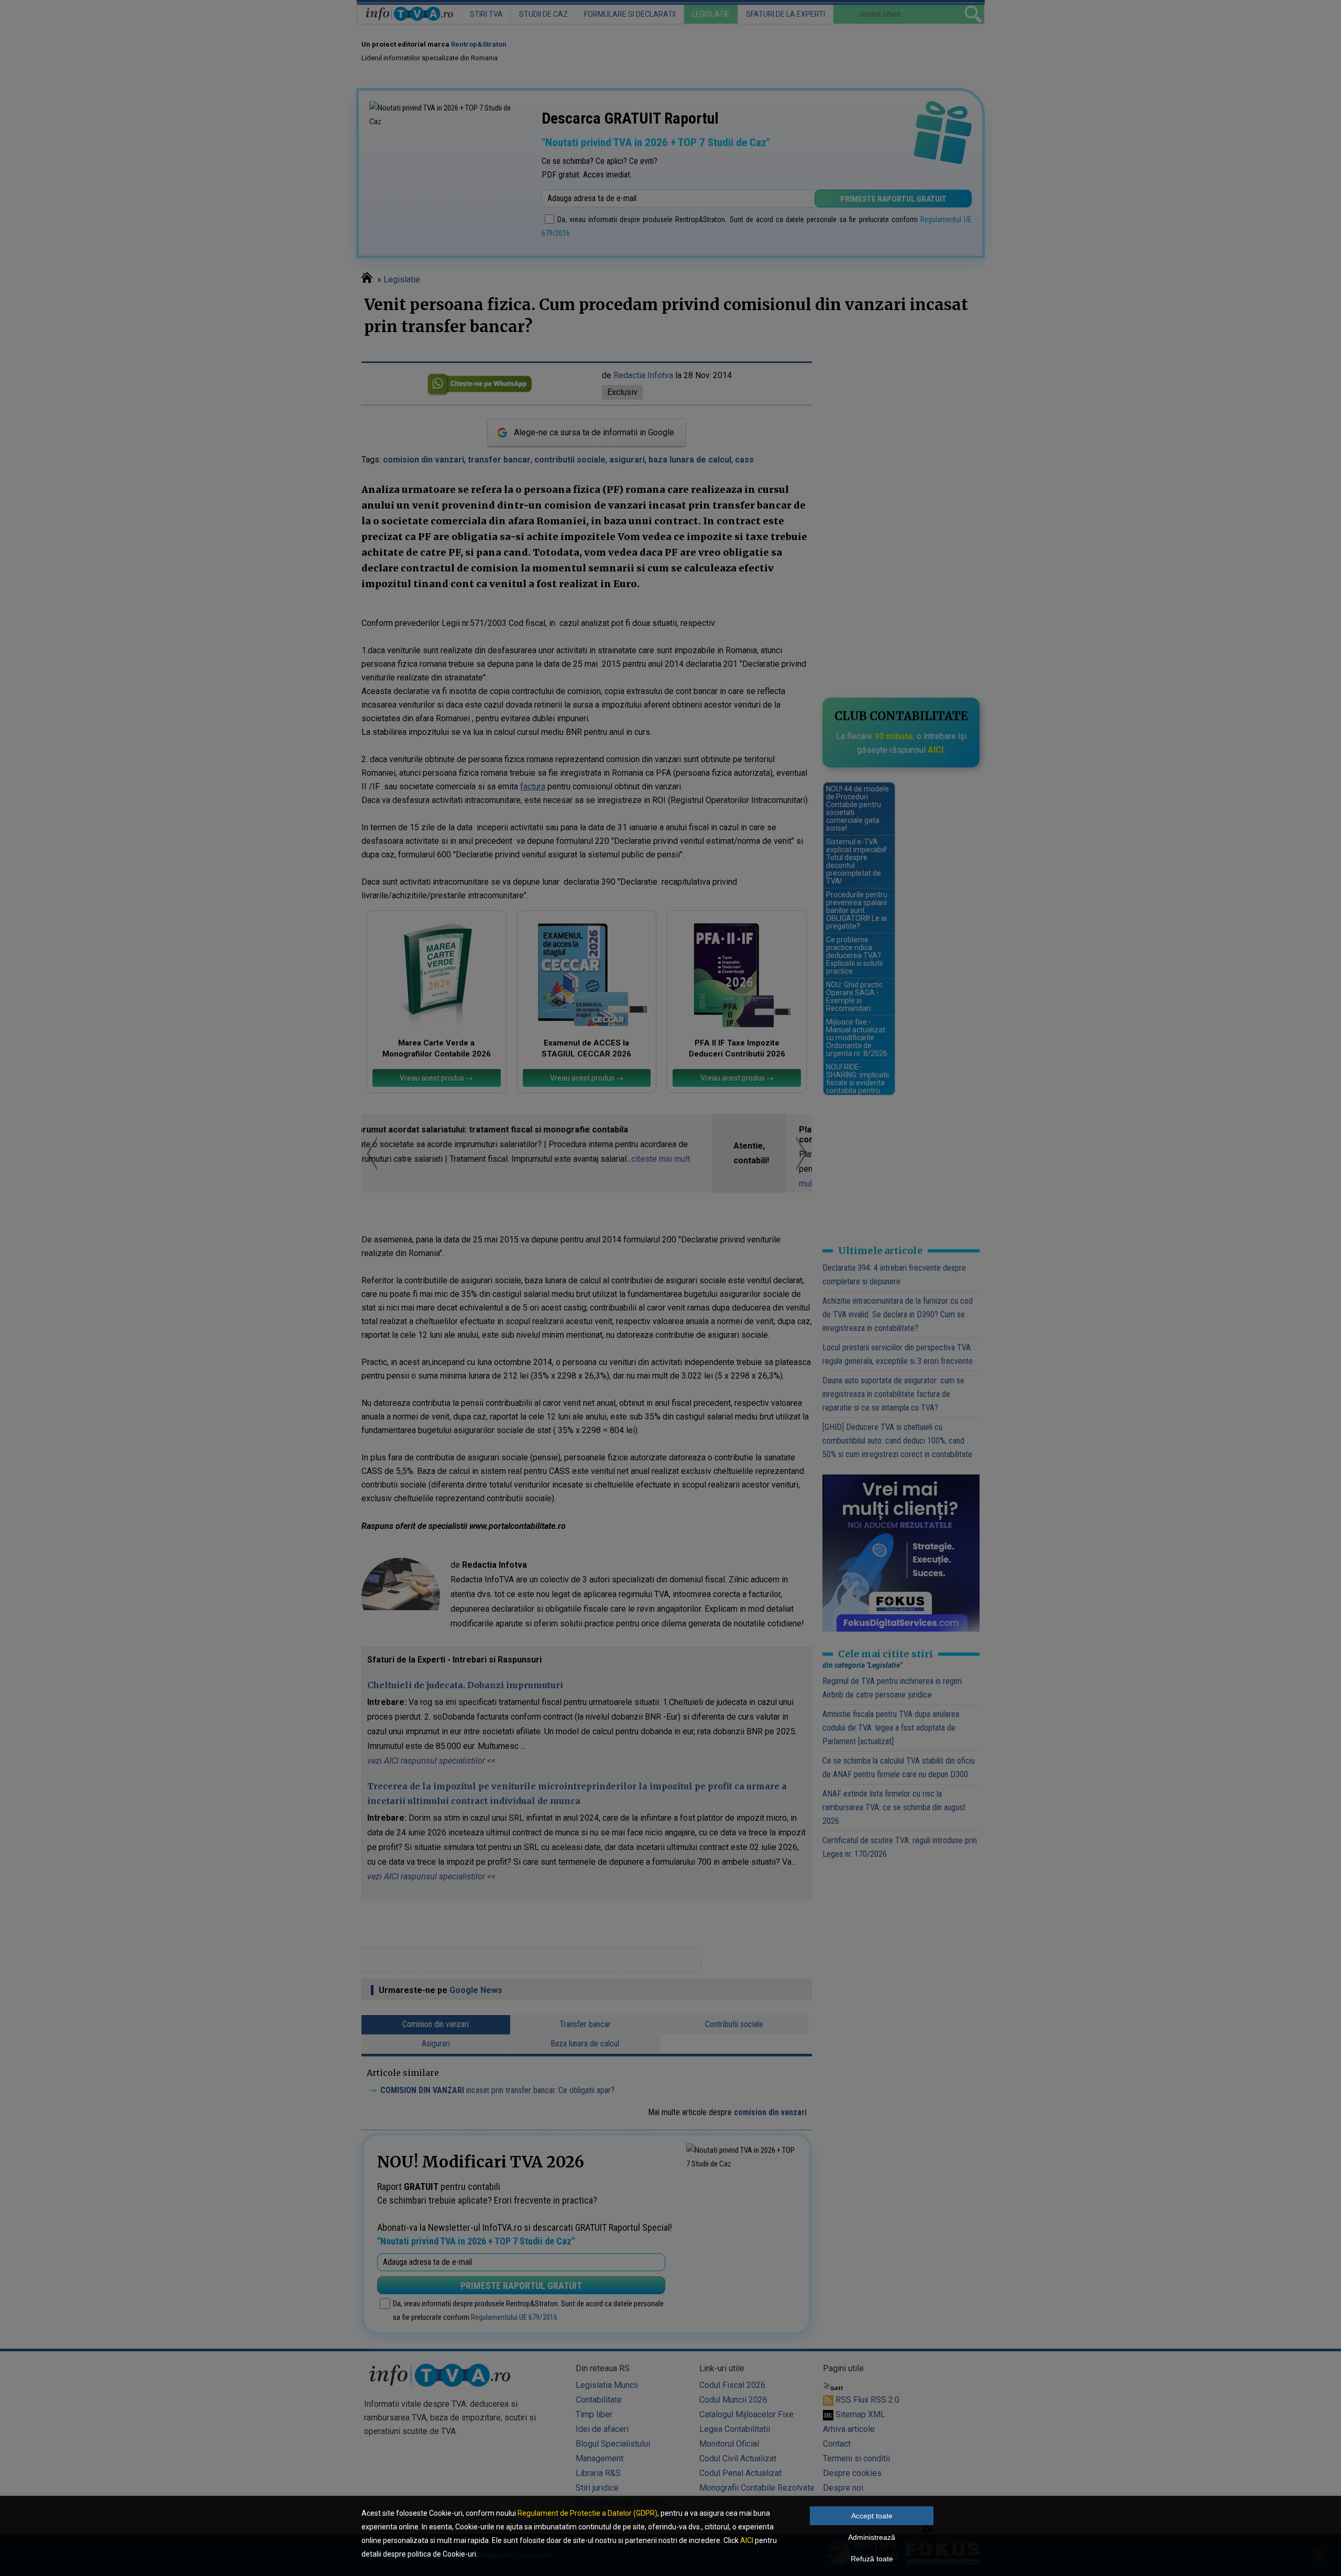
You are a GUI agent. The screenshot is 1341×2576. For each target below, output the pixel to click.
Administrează (872, 2537)
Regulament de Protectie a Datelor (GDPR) (587, 2513)
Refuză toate (872, 2559)
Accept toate (872, 2516)
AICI (747, 2540)
